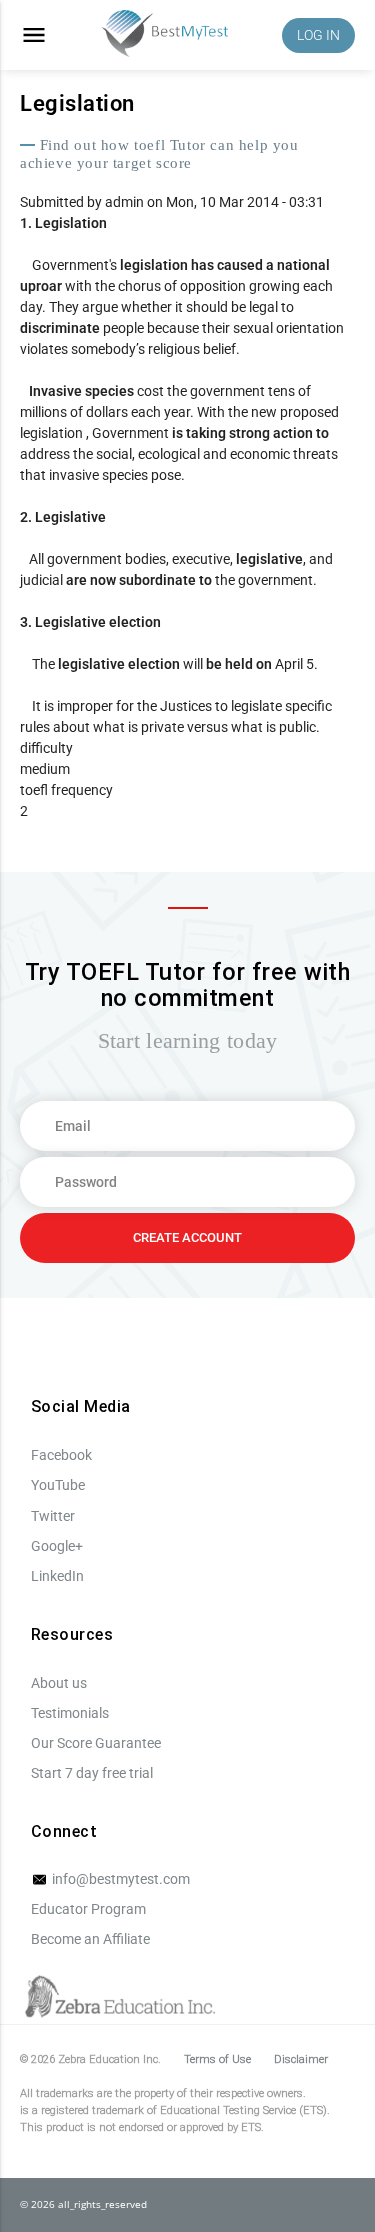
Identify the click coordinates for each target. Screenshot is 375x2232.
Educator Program (88, 1909)
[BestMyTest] (165, 35)
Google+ (57, 1546)
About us (59, 1683)
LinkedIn (57, 1576)
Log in (318, 35)
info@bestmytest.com (119, 1879)
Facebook (61, 1455)
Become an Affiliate (90, 1939)
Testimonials (70, 1713)
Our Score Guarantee (96, 1743)
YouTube (58, 1485)
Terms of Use (217, 2059)
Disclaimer (301, 2059)
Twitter (53, 1516)
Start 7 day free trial (92, 1773)
